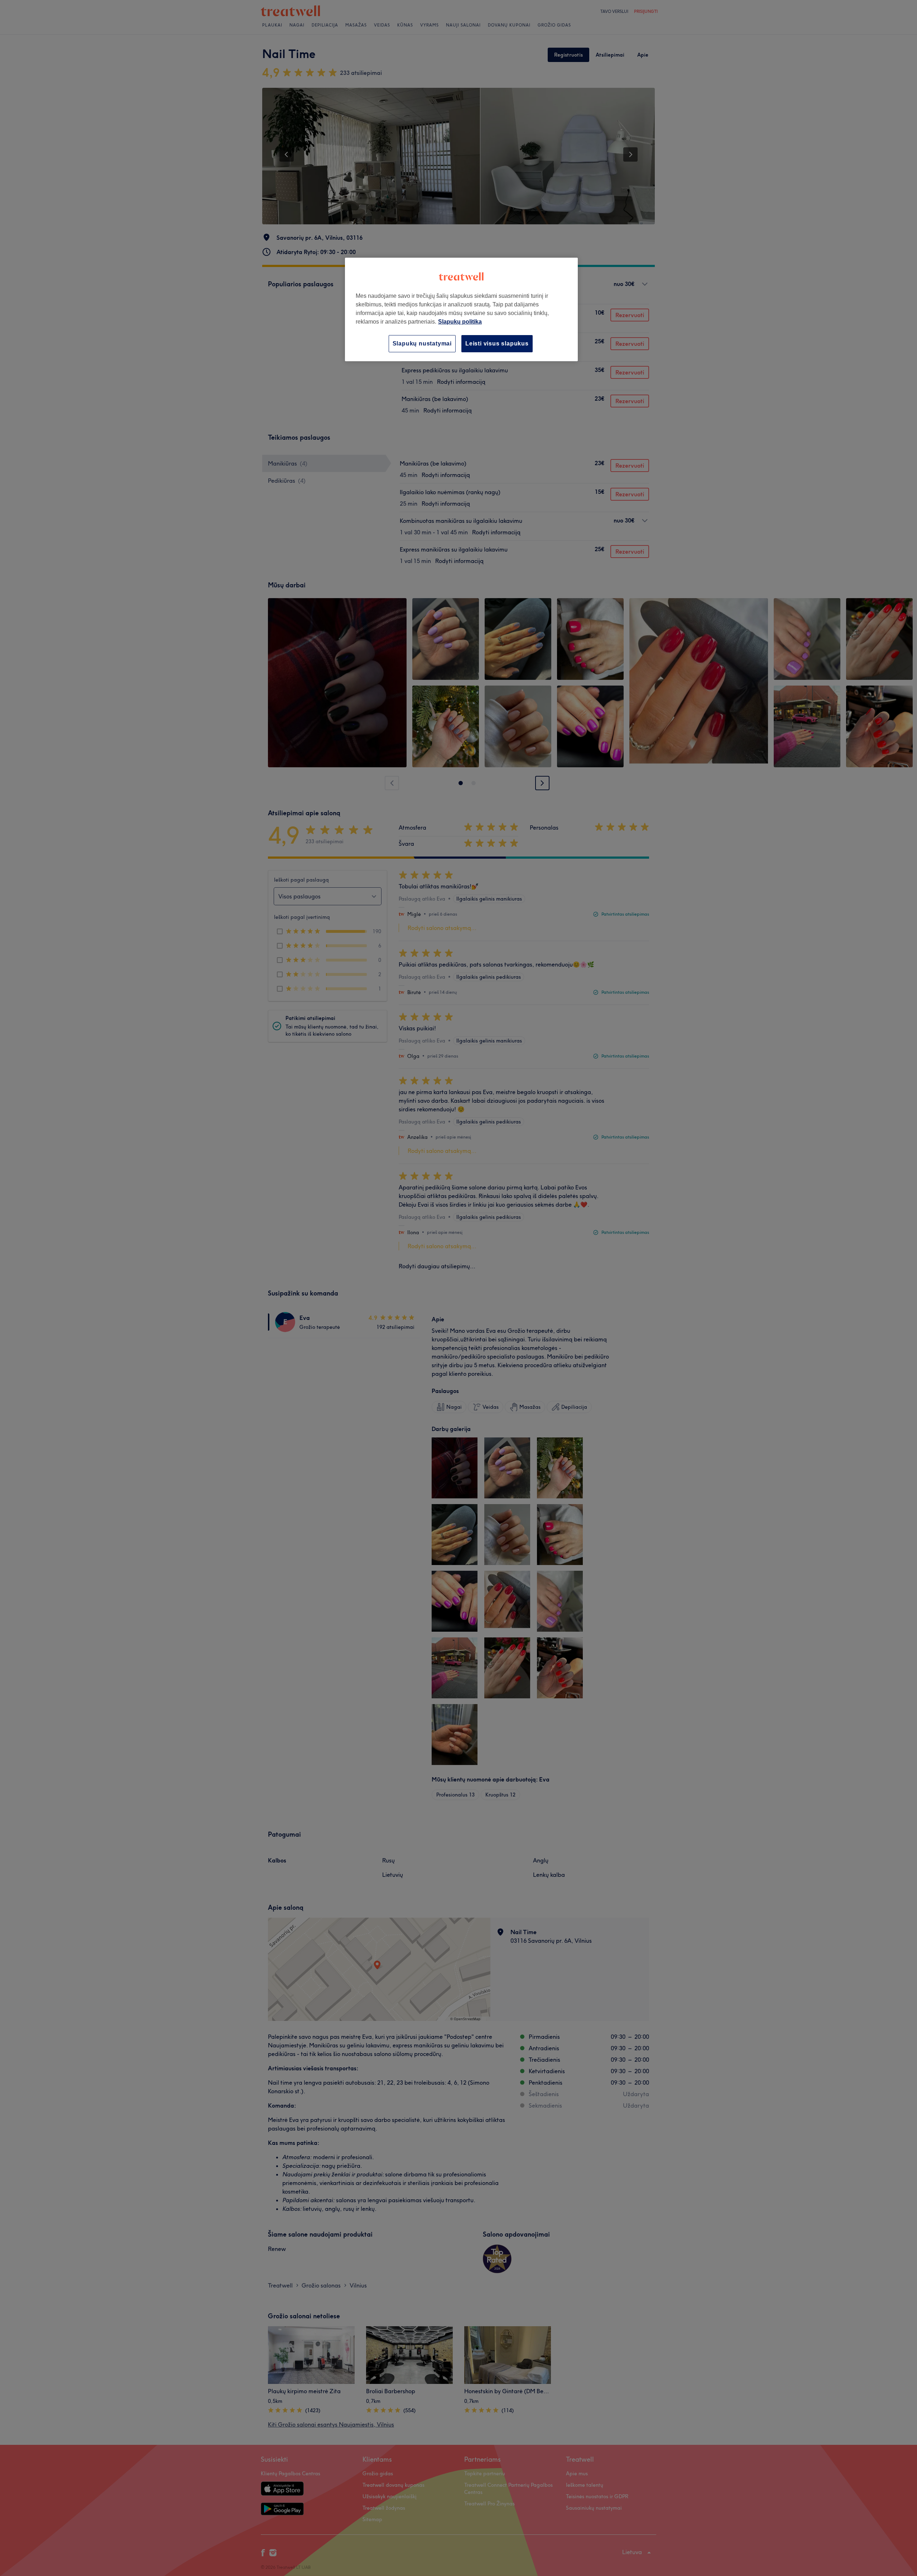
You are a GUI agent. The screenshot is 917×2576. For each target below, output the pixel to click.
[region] (461, 309)
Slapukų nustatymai (422, 344)
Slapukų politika (460, 322)
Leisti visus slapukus (497, 344)
